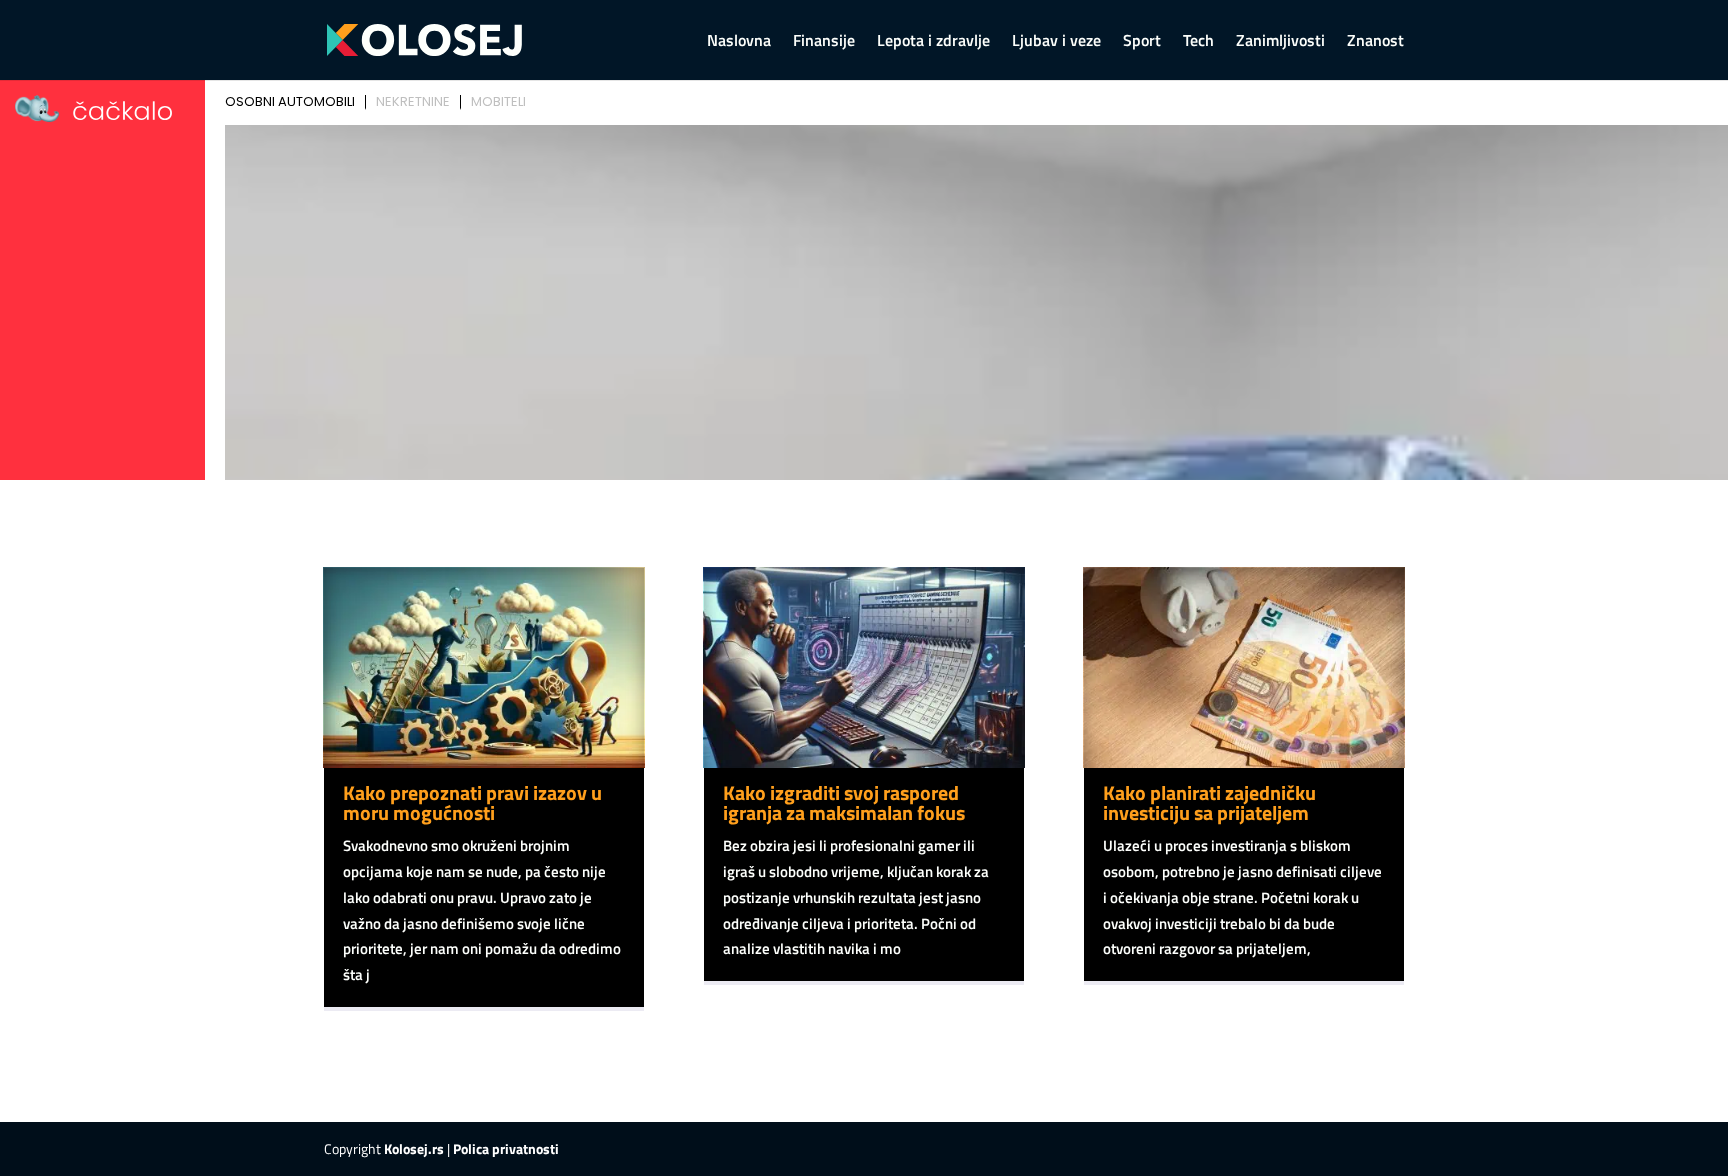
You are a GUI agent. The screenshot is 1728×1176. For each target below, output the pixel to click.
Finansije (824, 42)
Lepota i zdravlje (933, 42)
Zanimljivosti (1280, 42)
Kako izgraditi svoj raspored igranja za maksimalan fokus (844, 802)
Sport (1142, 42)
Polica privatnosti (506, 1148)
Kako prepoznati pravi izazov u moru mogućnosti (472, 802)
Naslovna (739, 42)
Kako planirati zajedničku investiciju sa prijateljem (1209, 802)
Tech (1198, 42)
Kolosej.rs (414, 1148)
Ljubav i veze (1056, 42)
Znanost (1375, 42)
